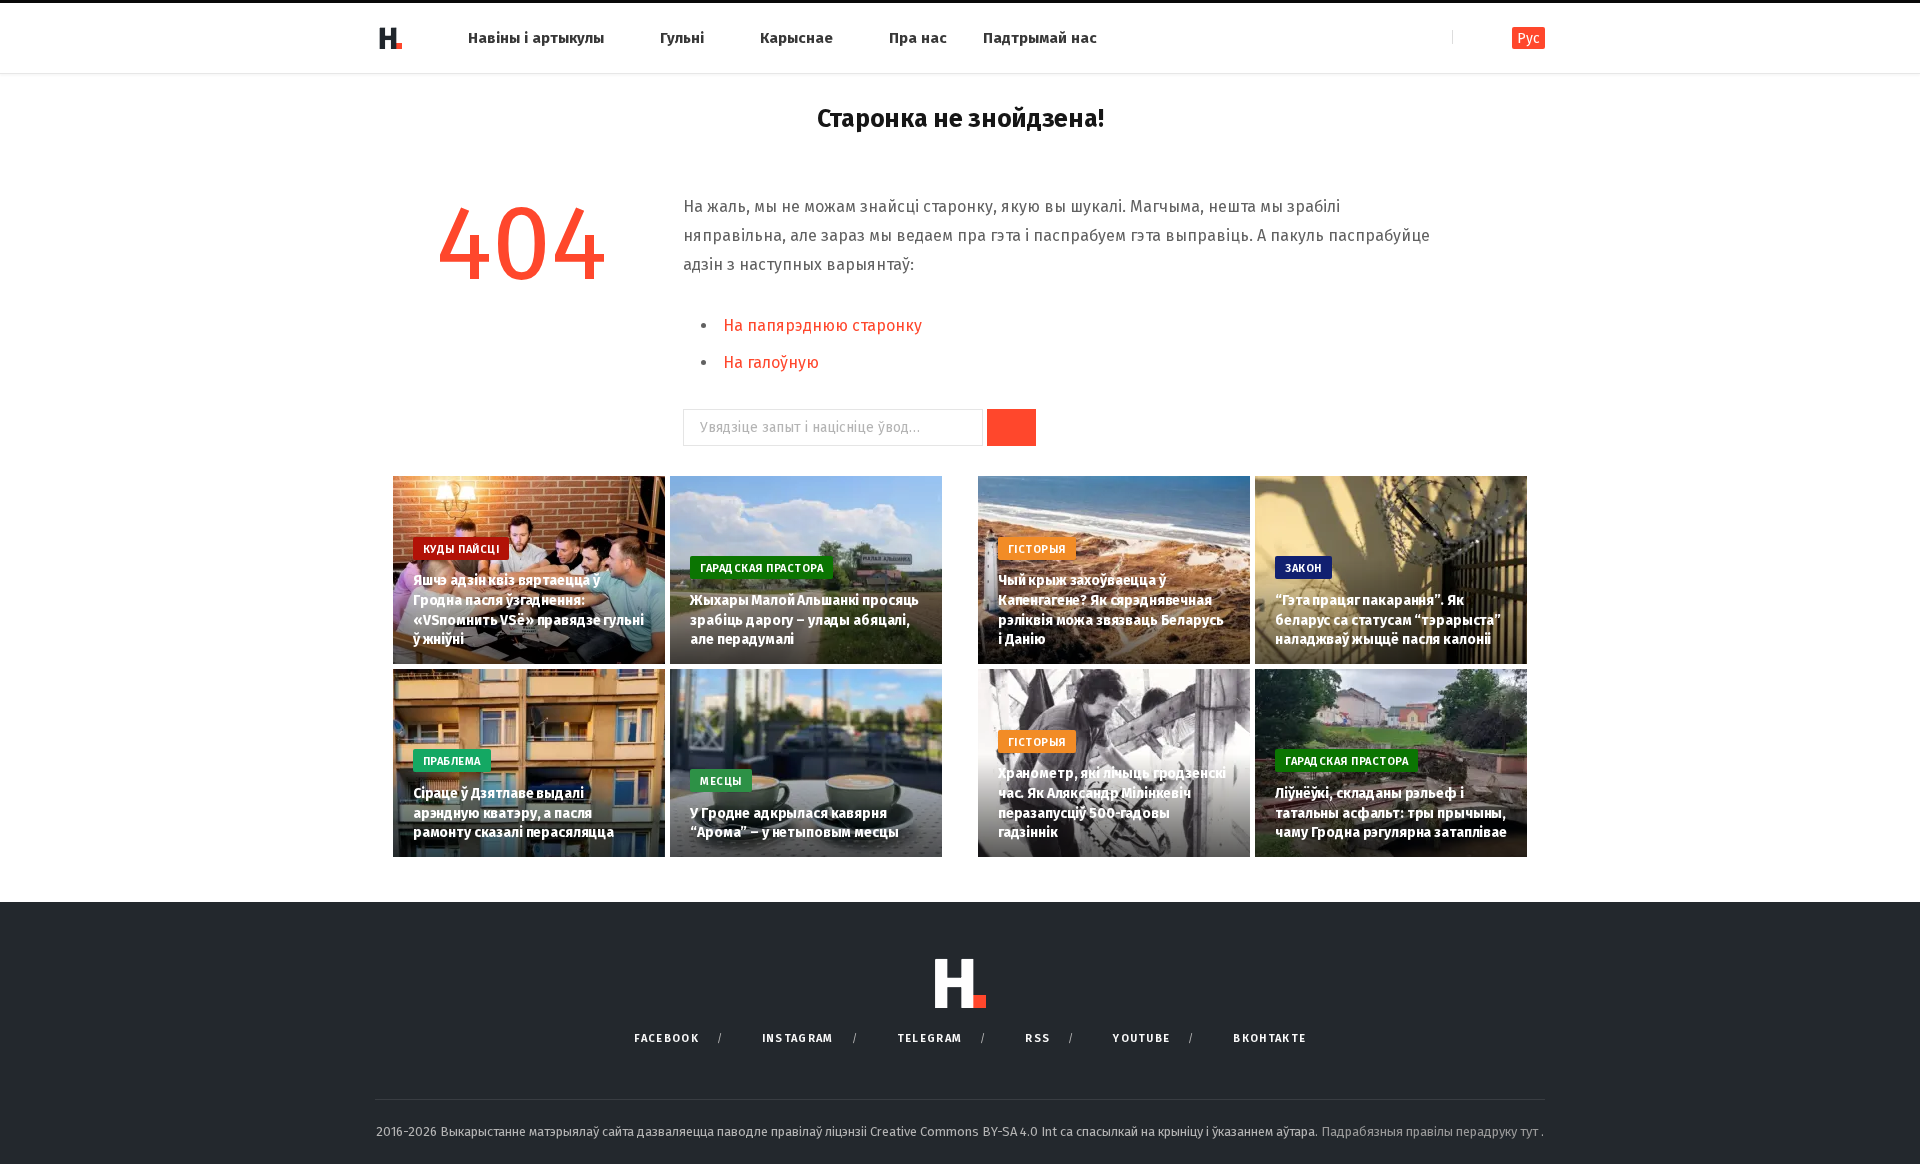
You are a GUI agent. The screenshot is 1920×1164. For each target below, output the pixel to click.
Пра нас (918, 38)
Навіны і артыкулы (536, 38)
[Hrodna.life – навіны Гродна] (390, 38)
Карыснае (796, 38)
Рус (1528, 38)
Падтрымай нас (1040, 38)
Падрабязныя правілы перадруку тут (1431, 1131)
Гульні (682, 38)
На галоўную (771, 362)
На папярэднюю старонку (822, 325)
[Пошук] (1469, 37)
